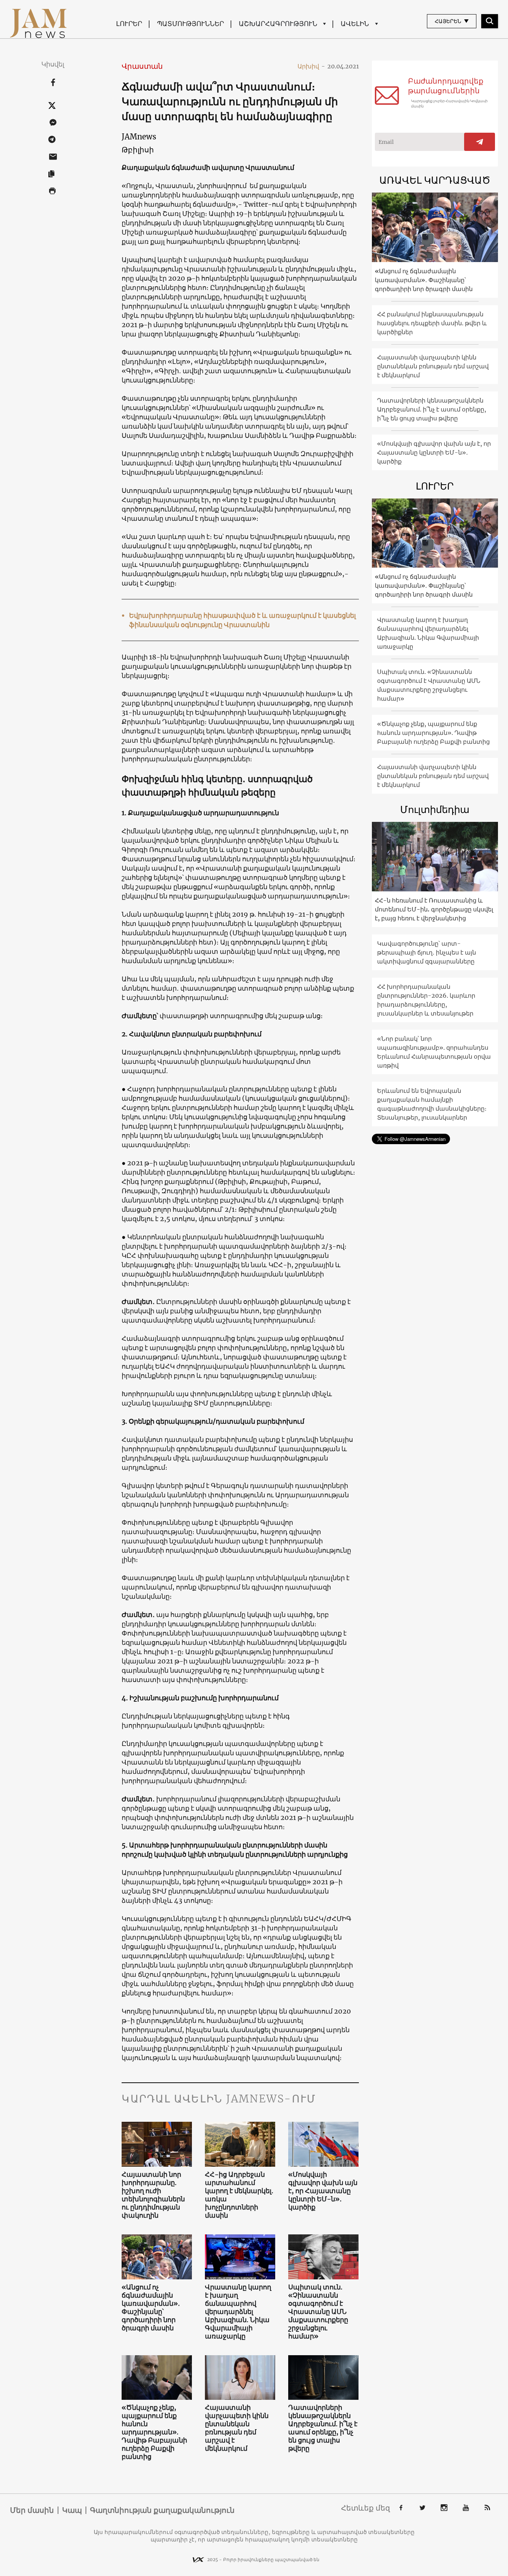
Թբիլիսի (138, 150)
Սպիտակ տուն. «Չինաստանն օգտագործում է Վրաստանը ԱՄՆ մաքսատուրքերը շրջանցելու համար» (318, 2312)
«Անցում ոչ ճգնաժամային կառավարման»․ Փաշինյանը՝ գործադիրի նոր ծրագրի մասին (151, 2308)
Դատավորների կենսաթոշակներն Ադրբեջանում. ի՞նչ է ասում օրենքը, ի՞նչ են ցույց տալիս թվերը (323, 2428)
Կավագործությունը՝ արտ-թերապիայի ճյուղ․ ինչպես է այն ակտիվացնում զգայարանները (427, 952)
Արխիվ (311, 66)
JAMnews (139, 137)
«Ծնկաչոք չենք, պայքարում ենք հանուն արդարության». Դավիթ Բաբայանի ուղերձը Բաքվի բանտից (154, 2432)
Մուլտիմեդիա (435, 809)
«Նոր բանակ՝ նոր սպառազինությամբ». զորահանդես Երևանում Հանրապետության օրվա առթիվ (434, 1052)
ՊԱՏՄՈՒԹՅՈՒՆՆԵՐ (190, 24)
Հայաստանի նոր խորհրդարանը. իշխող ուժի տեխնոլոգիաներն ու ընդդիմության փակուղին (153, 2195)
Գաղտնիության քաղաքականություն (162, 2510)
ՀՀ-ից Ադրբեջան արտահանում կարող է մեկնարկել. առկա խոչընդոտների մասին (239, 2195)
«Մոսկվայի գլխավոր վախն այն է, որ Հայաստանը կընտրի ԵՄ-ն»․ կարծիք (323, 2191)
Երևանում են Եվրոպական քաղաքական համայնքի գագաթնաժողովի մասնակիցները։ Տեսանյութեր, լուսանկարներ (432, 1104)
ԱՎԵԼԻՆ (355, 24)
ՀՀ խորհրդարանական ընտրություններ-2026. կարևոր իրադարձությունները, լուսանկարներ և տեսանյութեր (426, 1000)
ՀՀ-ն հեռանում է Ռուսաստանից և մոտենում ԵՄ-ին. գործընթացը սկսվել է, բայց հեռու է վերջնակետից (434, 909)
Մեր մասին (32, 2510)
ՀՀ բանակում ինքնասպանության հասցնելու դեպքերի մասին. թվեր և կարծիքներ (432, 323)
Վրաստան (142, 66)
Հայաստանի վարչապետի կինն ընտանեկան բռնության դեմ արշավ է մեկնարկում (237, 2428)
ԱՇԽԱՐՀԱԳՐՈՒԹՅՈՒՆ (278, 24)
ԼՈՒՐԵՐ (129, 24)
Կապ (72, 2510)
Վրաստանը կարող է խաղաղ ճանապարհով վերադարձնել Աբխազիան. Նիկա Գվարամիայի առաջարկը (238, 2312)
